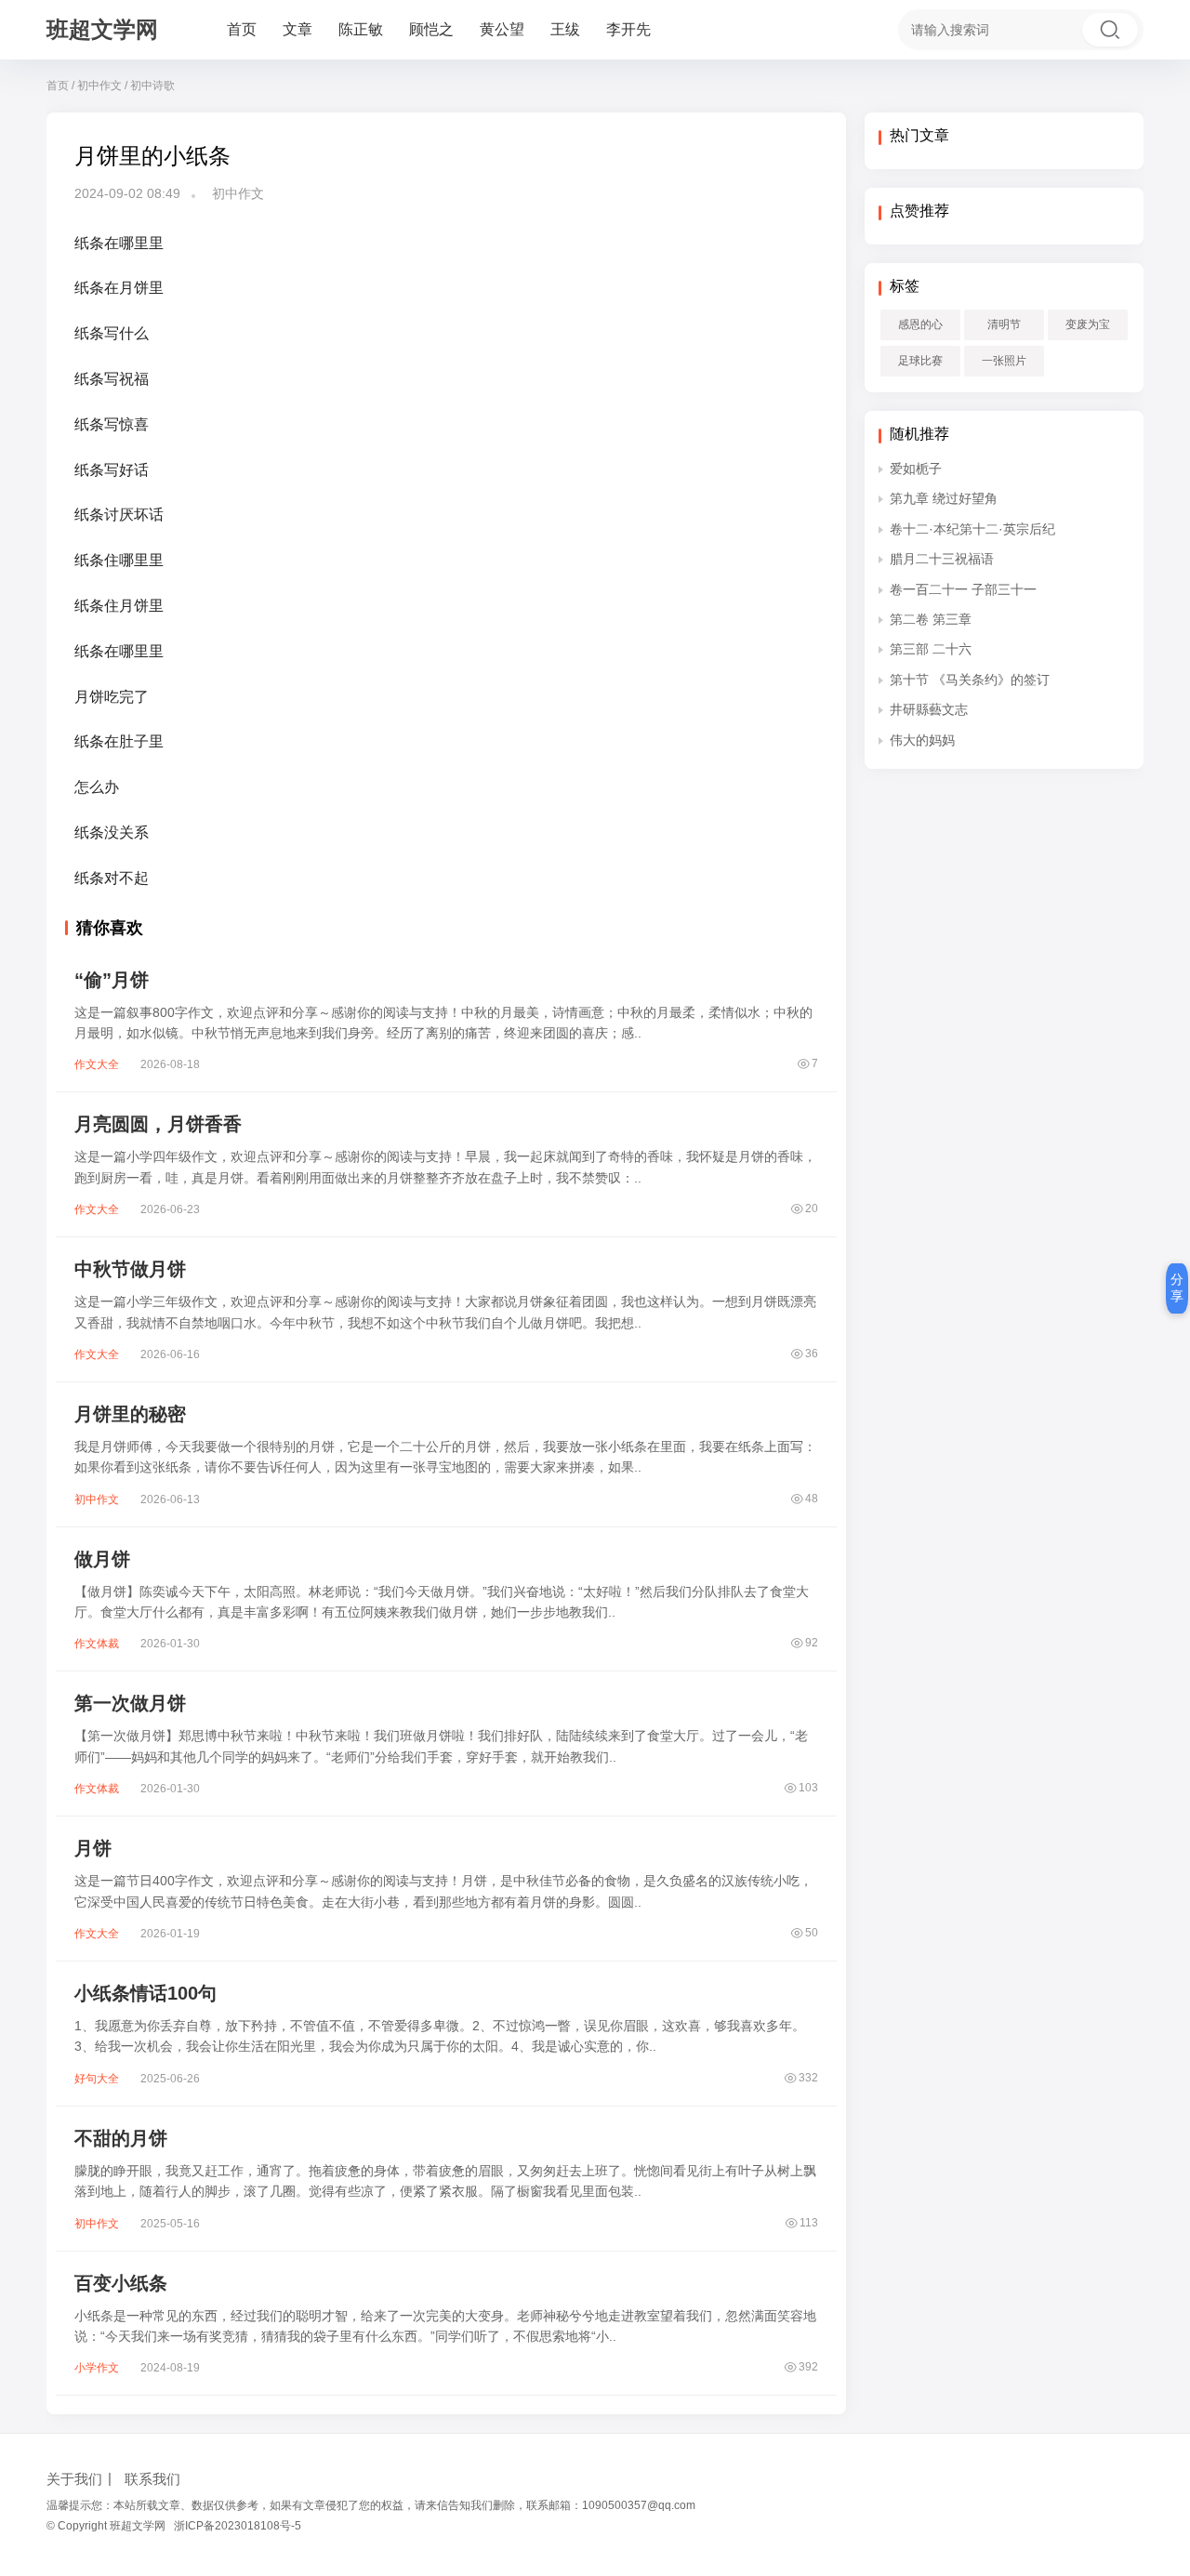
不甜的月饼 (121, 2138)
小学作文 (97, 2368)
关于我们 (74, 2479)
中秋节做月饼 (130, 1269)
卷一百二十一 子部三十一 (963, 589)
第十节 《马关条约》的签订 (970, 680)
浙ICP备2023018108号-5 (238, 2526)
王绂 (565, 29)
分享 (1177, 1288)
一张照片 (1004, 361)
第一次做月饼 (130, 1703)
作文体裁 (97, 1644)
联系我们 (152, 2479)
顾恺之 (431, 29)
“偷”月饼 (112, 980)
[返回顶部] (1153, 2042)
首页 (242, 29)
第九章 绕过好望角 (944, 498)
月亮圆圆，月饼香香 (158, 1124)
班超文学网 (102, 29)
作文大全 (97, 1064)
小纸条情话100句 (145, 1993)
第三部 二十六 (931, 649)
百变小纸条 (121, 2283)
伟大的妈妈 (922, 740)
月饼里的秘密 (130, 1414)
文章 (297, 29)
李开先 (628, 29)
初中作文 (99, 86)
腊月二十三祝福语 (942, 559)
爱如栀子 (916, 469)
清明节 (1004, 324)
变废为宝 (1088, 324)
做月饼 (102, 1559)
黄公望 (502, 29)
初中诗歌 (152, 86)
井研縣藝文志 (929, 709)
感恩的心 (920, 324)
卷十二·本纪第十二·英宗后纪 (972, 529)
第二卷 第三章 (931, 619)
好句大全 (97, 2079)
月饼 (93, 1848)
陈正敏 (361, 29)
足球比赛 (920, 361)
